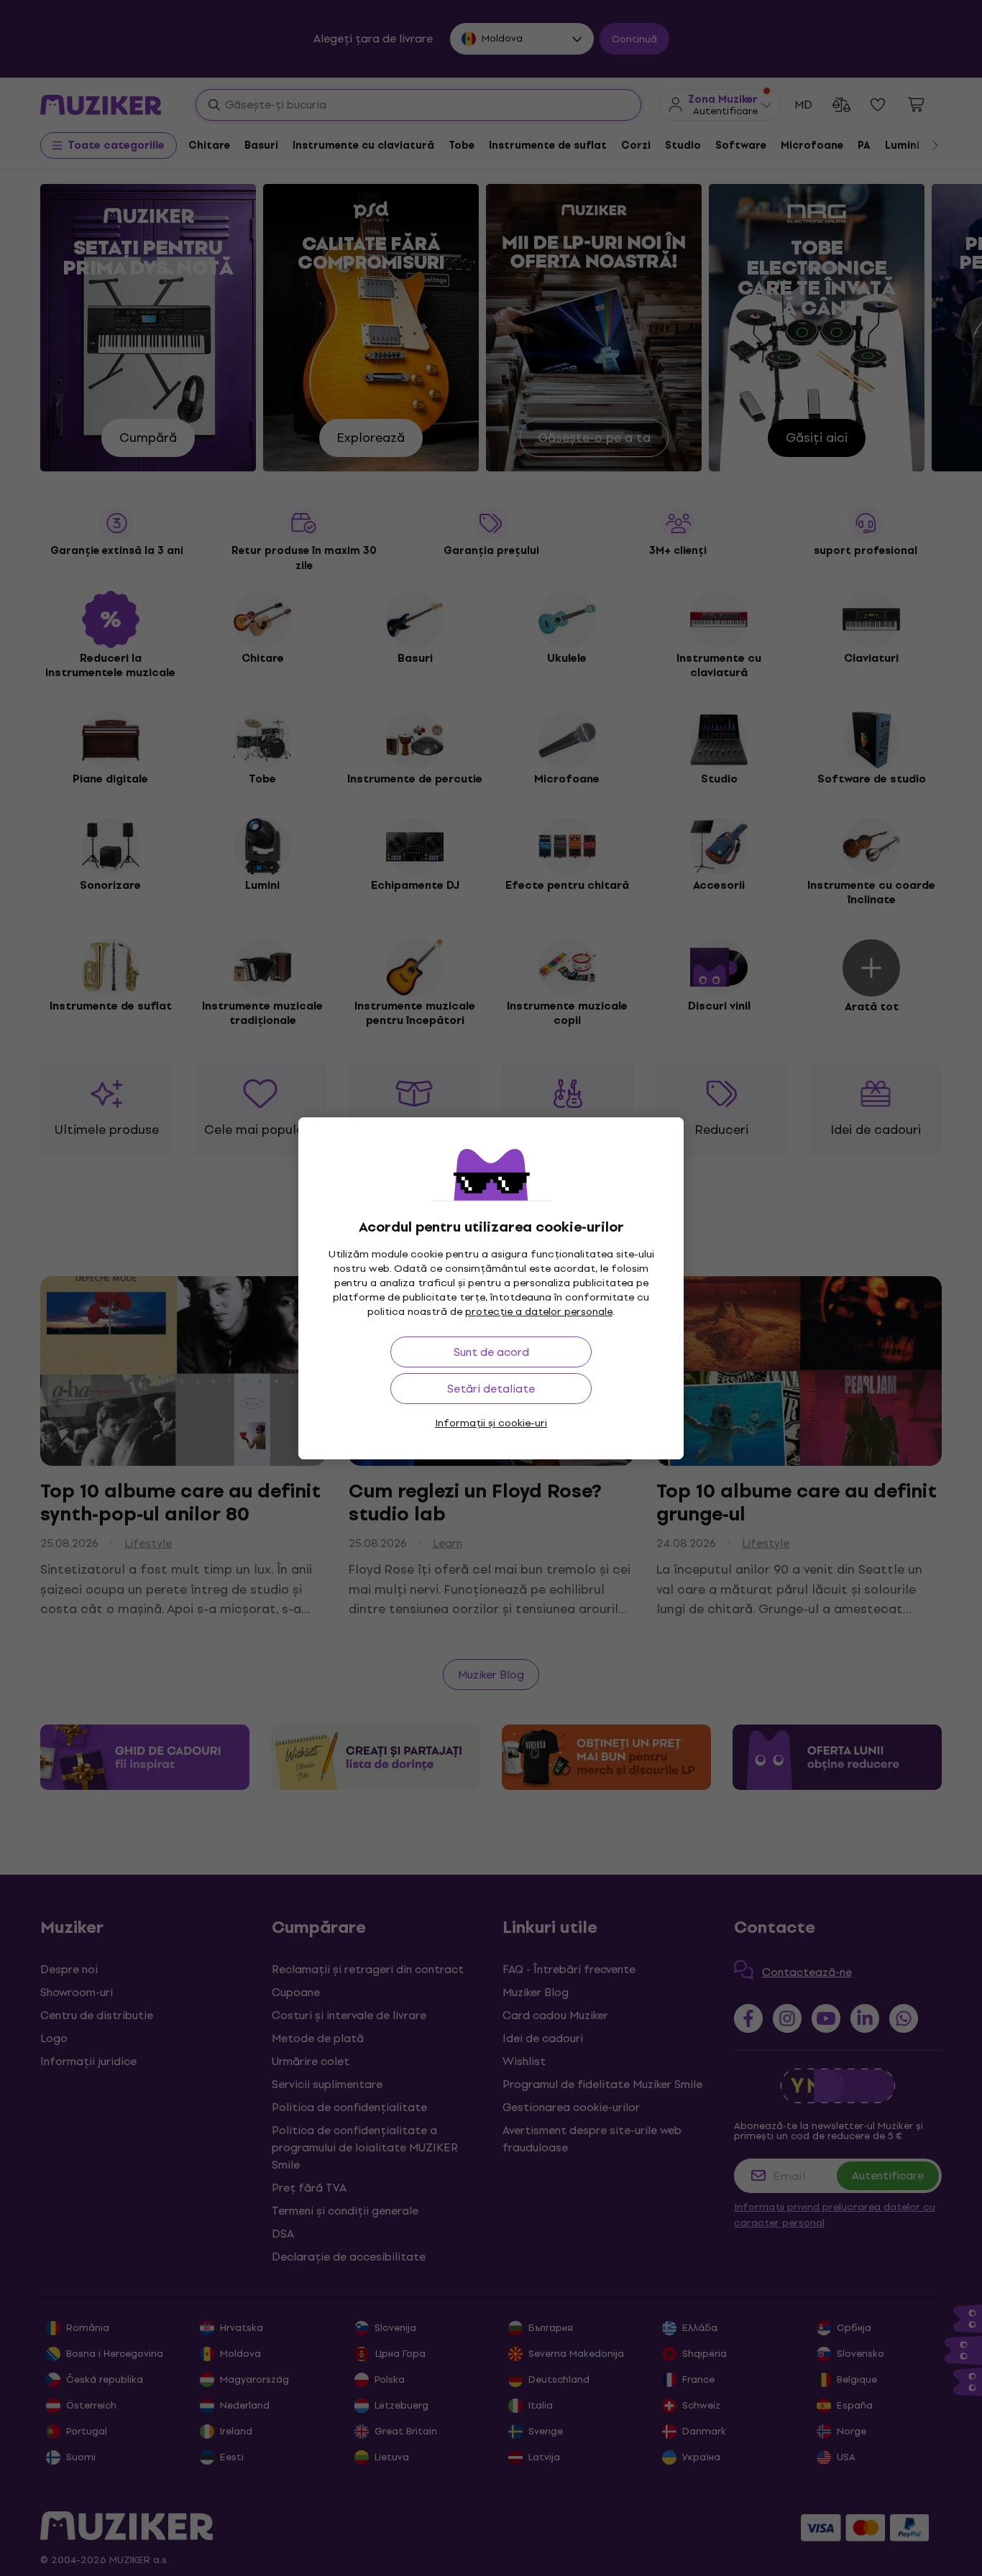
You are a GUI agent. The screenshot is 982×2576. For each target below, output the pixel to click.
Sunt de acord (491, 1352)
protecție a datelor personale (539, 1312)
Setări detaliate (491, 1389)
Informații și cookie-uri (491, 1423)
